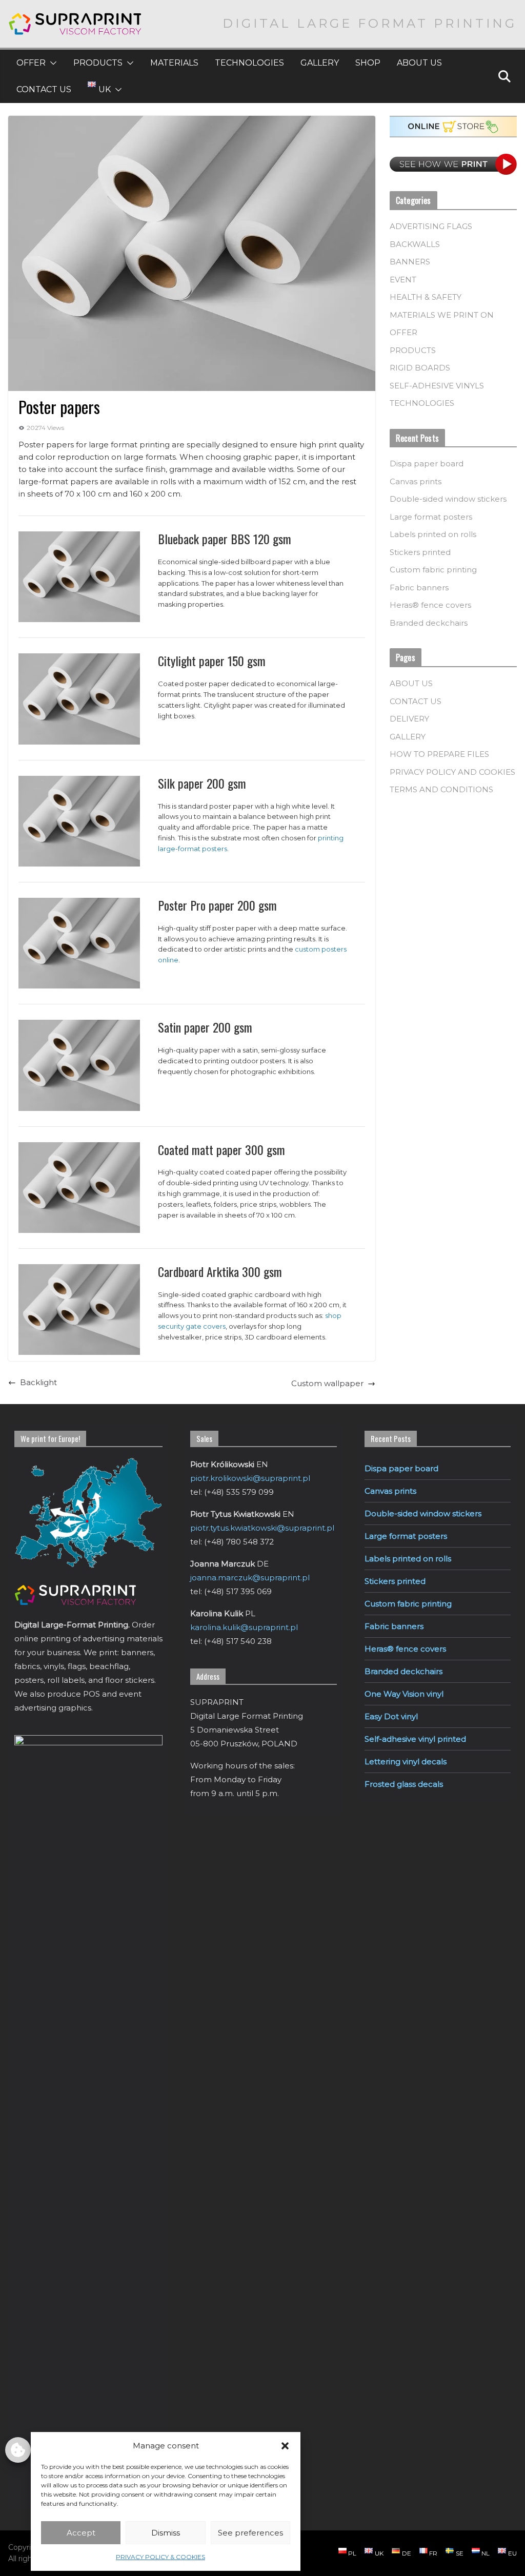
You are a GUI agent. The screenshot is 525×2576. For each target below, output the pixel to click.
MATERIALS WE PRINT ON (442, 315)
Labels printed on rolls (433, 534)
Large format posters (431, 517)
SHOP (368, 63)
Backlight (38, 1382)
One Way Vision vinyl (404, 1694)
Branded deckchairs (429, 623)
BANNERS (410, 262)
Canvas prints (416, 481)
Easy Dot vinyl (391, 1716)
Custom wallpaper (327, 1383)
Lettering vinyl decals (406, 1761)
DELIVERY (409, 719)
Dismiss (166, 2533)
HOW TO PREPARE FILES (439, 754)
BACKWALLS (415, 244)
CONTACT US (44, 89)
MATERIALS (174, 63)
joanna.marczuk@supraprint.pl (250, 1578)
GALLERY (320, 63)
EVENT (403, 280)
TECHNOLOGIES (249, 63)
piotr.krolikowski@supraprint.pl (250, 1478)
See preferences (250, 2533)
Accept (81, 2533)
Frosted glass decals (404, 1784)
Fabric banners (419, 588)
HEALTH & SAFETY (426, 297)
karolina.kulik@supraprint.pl (244, 1627)
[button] (285, 2446)
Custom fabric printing (433, 570)
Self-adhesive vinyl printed (415, 1739)
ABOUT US (419, 63)
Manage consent (18, 2450)
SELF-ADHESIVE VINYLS (437, 386)
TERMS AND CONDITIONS (441, 789)
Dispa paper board (427, 463)
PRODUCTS (98, 63)
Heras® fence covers (430, 605)
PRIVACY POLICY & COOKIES (160, 2557)
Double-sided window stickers (448, 499)
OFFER (31, 63)
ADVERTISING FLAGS (431, 226)
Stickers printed (420, 552)
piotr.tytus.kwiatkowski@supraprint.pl (262, 1528)
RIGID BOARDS (420, 368)
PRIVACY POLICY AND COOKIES (452, 772)
